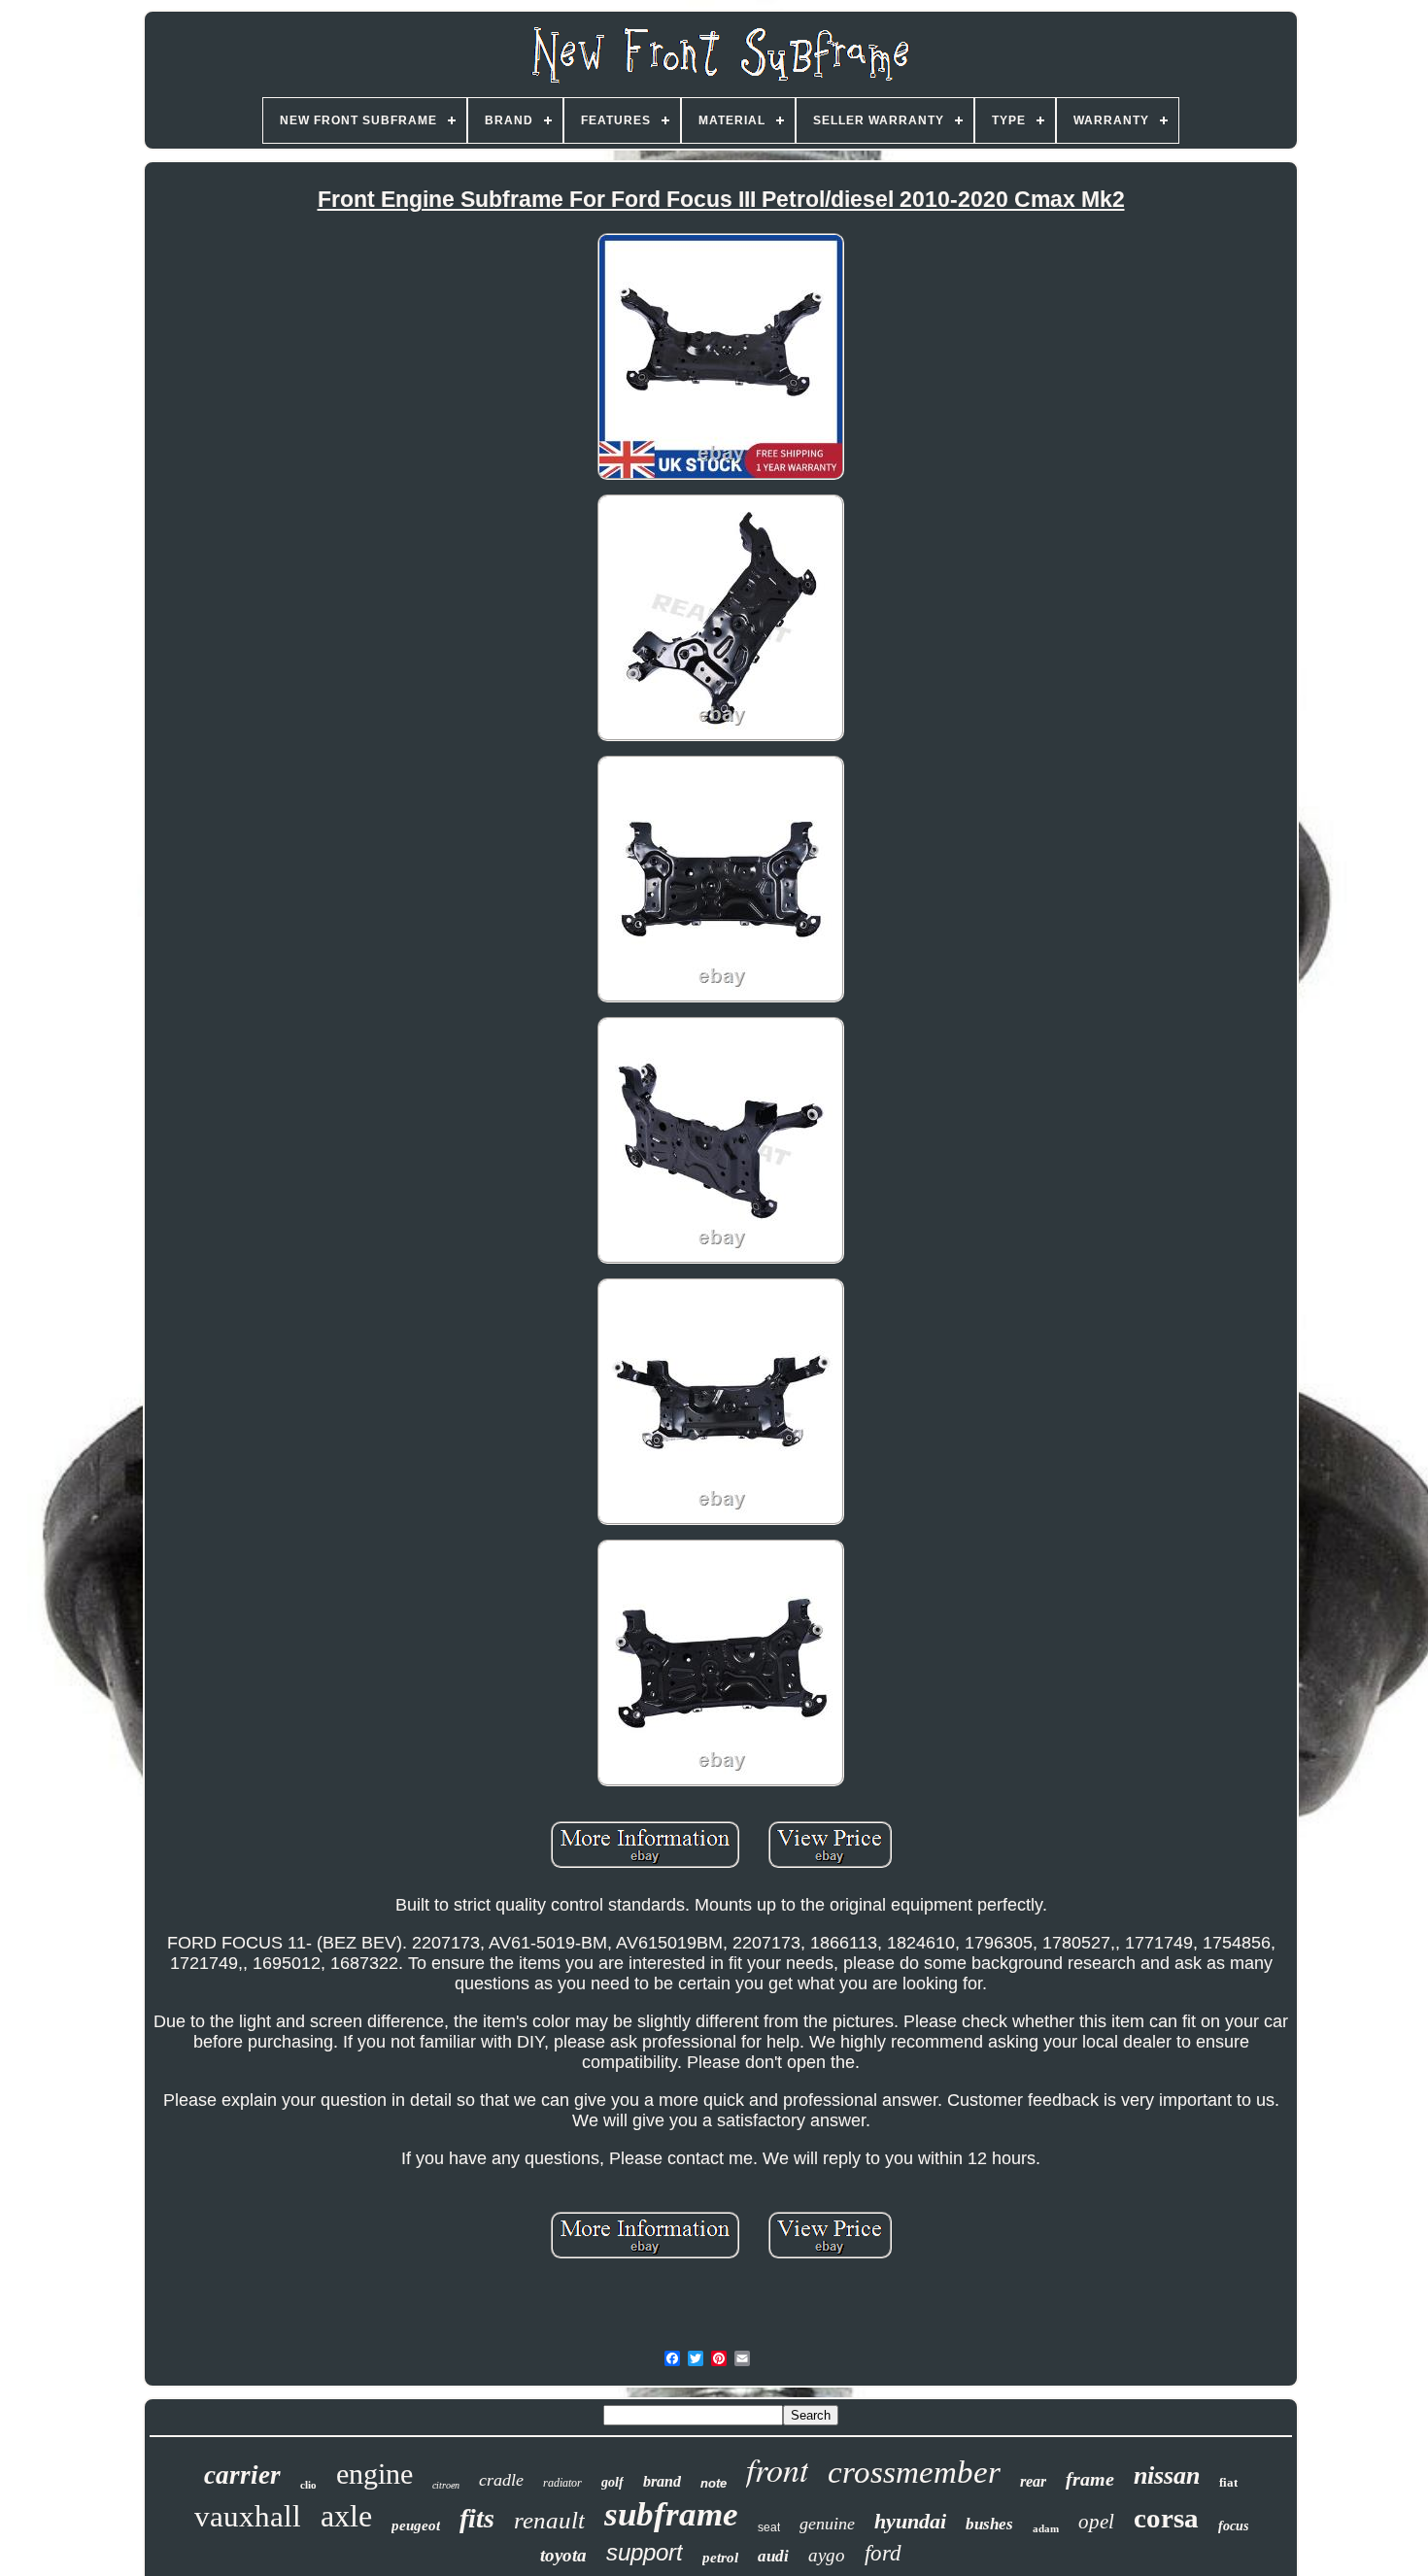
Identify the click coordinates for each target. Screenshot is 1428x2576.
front (777, 2469)
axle (346, 2516)
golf (612, 2482)
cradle (501, 2480)
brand (662, 2481)
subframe (671, 2514)
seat (769, 2527)
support (645, 2552)
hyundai (910, 2521)
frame (1090, 2479)
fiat (1228, 2482)
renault (549, 2520)
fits (477, 2518)
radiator (562, 2483)
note (714, 2483)
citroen (446, 2485)
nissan (1167, 2475)
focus (1233, 2526)
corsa (1166, 2518)
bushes (989, 2524)
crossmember (914, 2472)
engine (374, 2474)
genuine (827, 2524)
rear (1033, 2481)
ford (883, 2553)
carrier (242, 2475)
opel (1096, 2522)
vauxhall (248, 2516)
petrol (720, 2558)
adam (1046, 2528)
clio (308, 2485)
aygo (827, 2555)
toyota (563, 2555)
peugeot (416, 2525)
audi (773, 2556)
